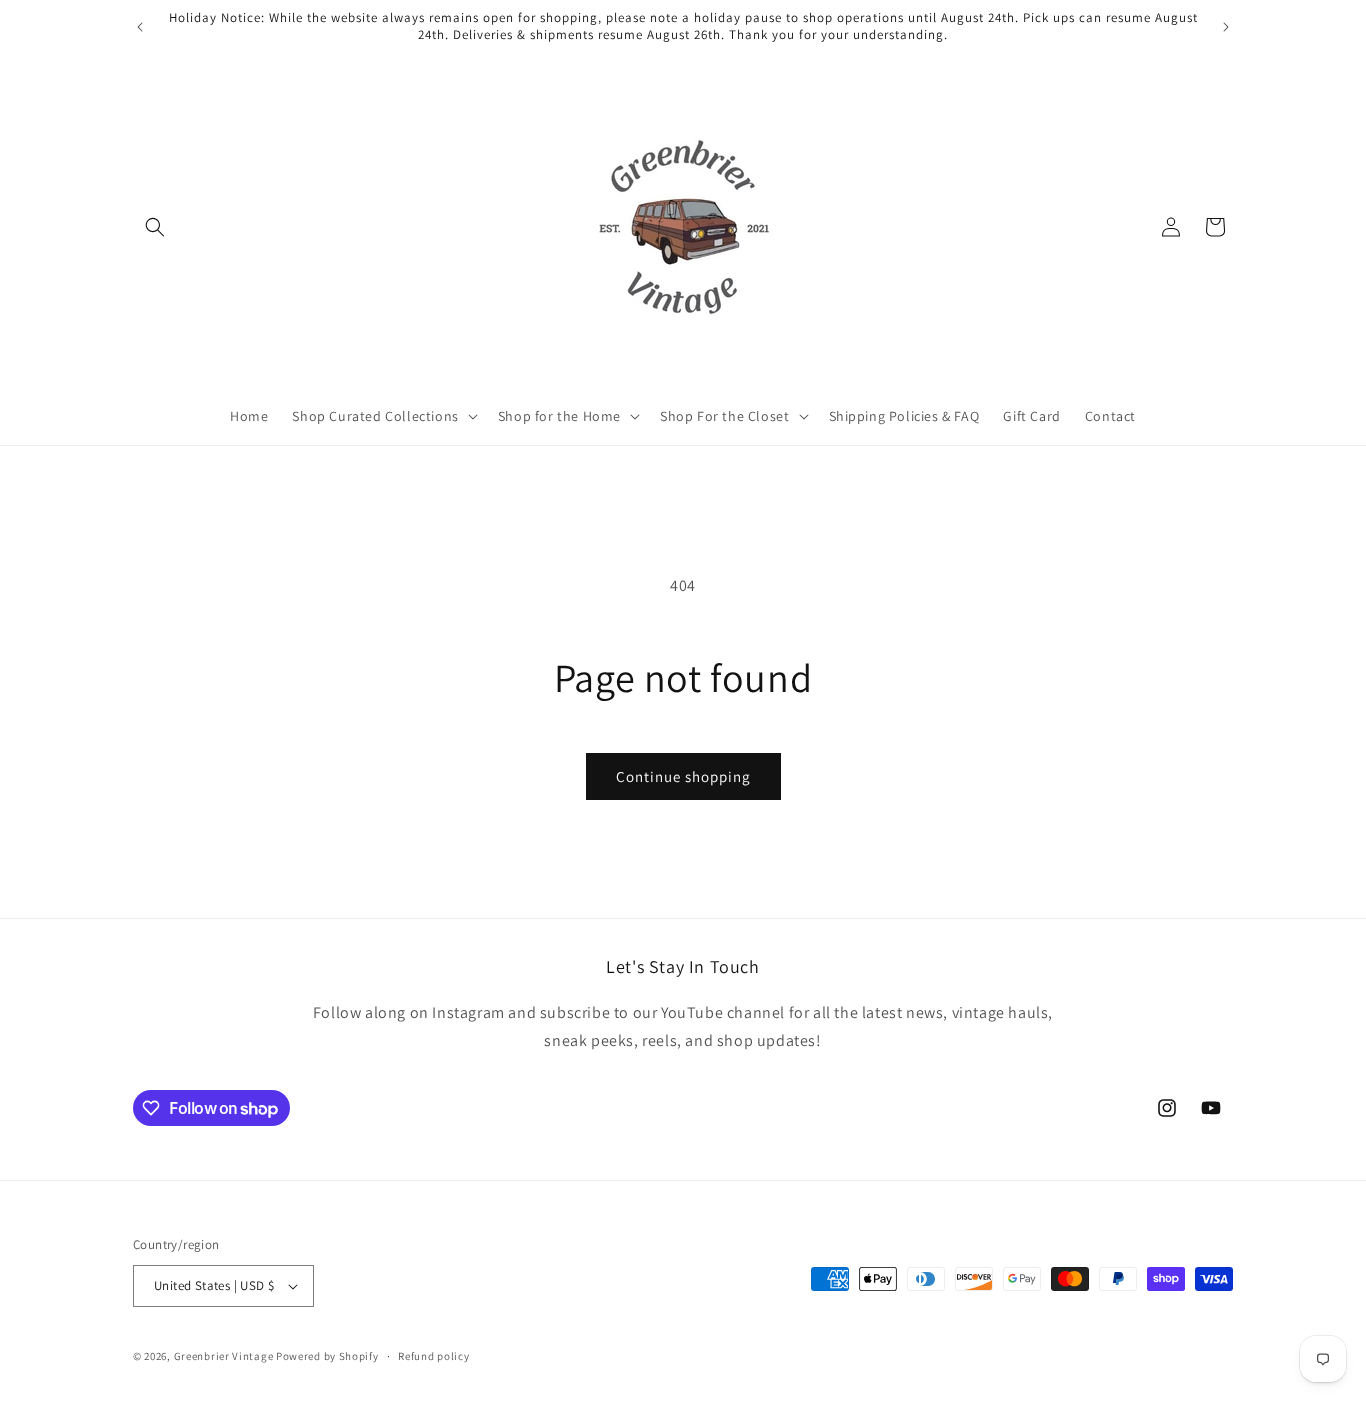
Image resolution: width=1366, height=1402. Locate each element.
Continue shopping (683, 776)
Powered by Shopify (327, 1356)
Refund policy (433, 1356)
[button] (155, 227)
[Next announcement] (1226, 27)
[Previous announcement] (140, 27)
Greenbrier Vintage (224, 1356)
